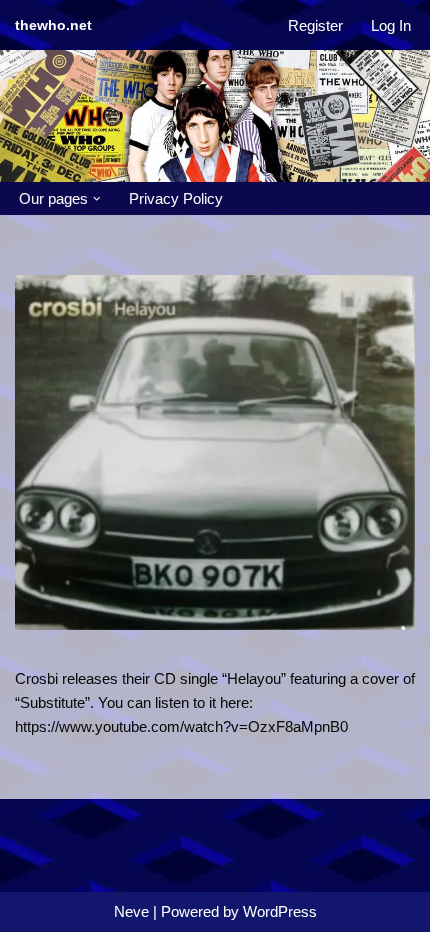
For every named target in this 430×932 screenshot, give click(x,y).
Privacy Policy (176, 198)
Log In (391, 25)
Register (315, 25)
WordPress (280, 911)
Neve (131, 911)
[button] (97, 199)
